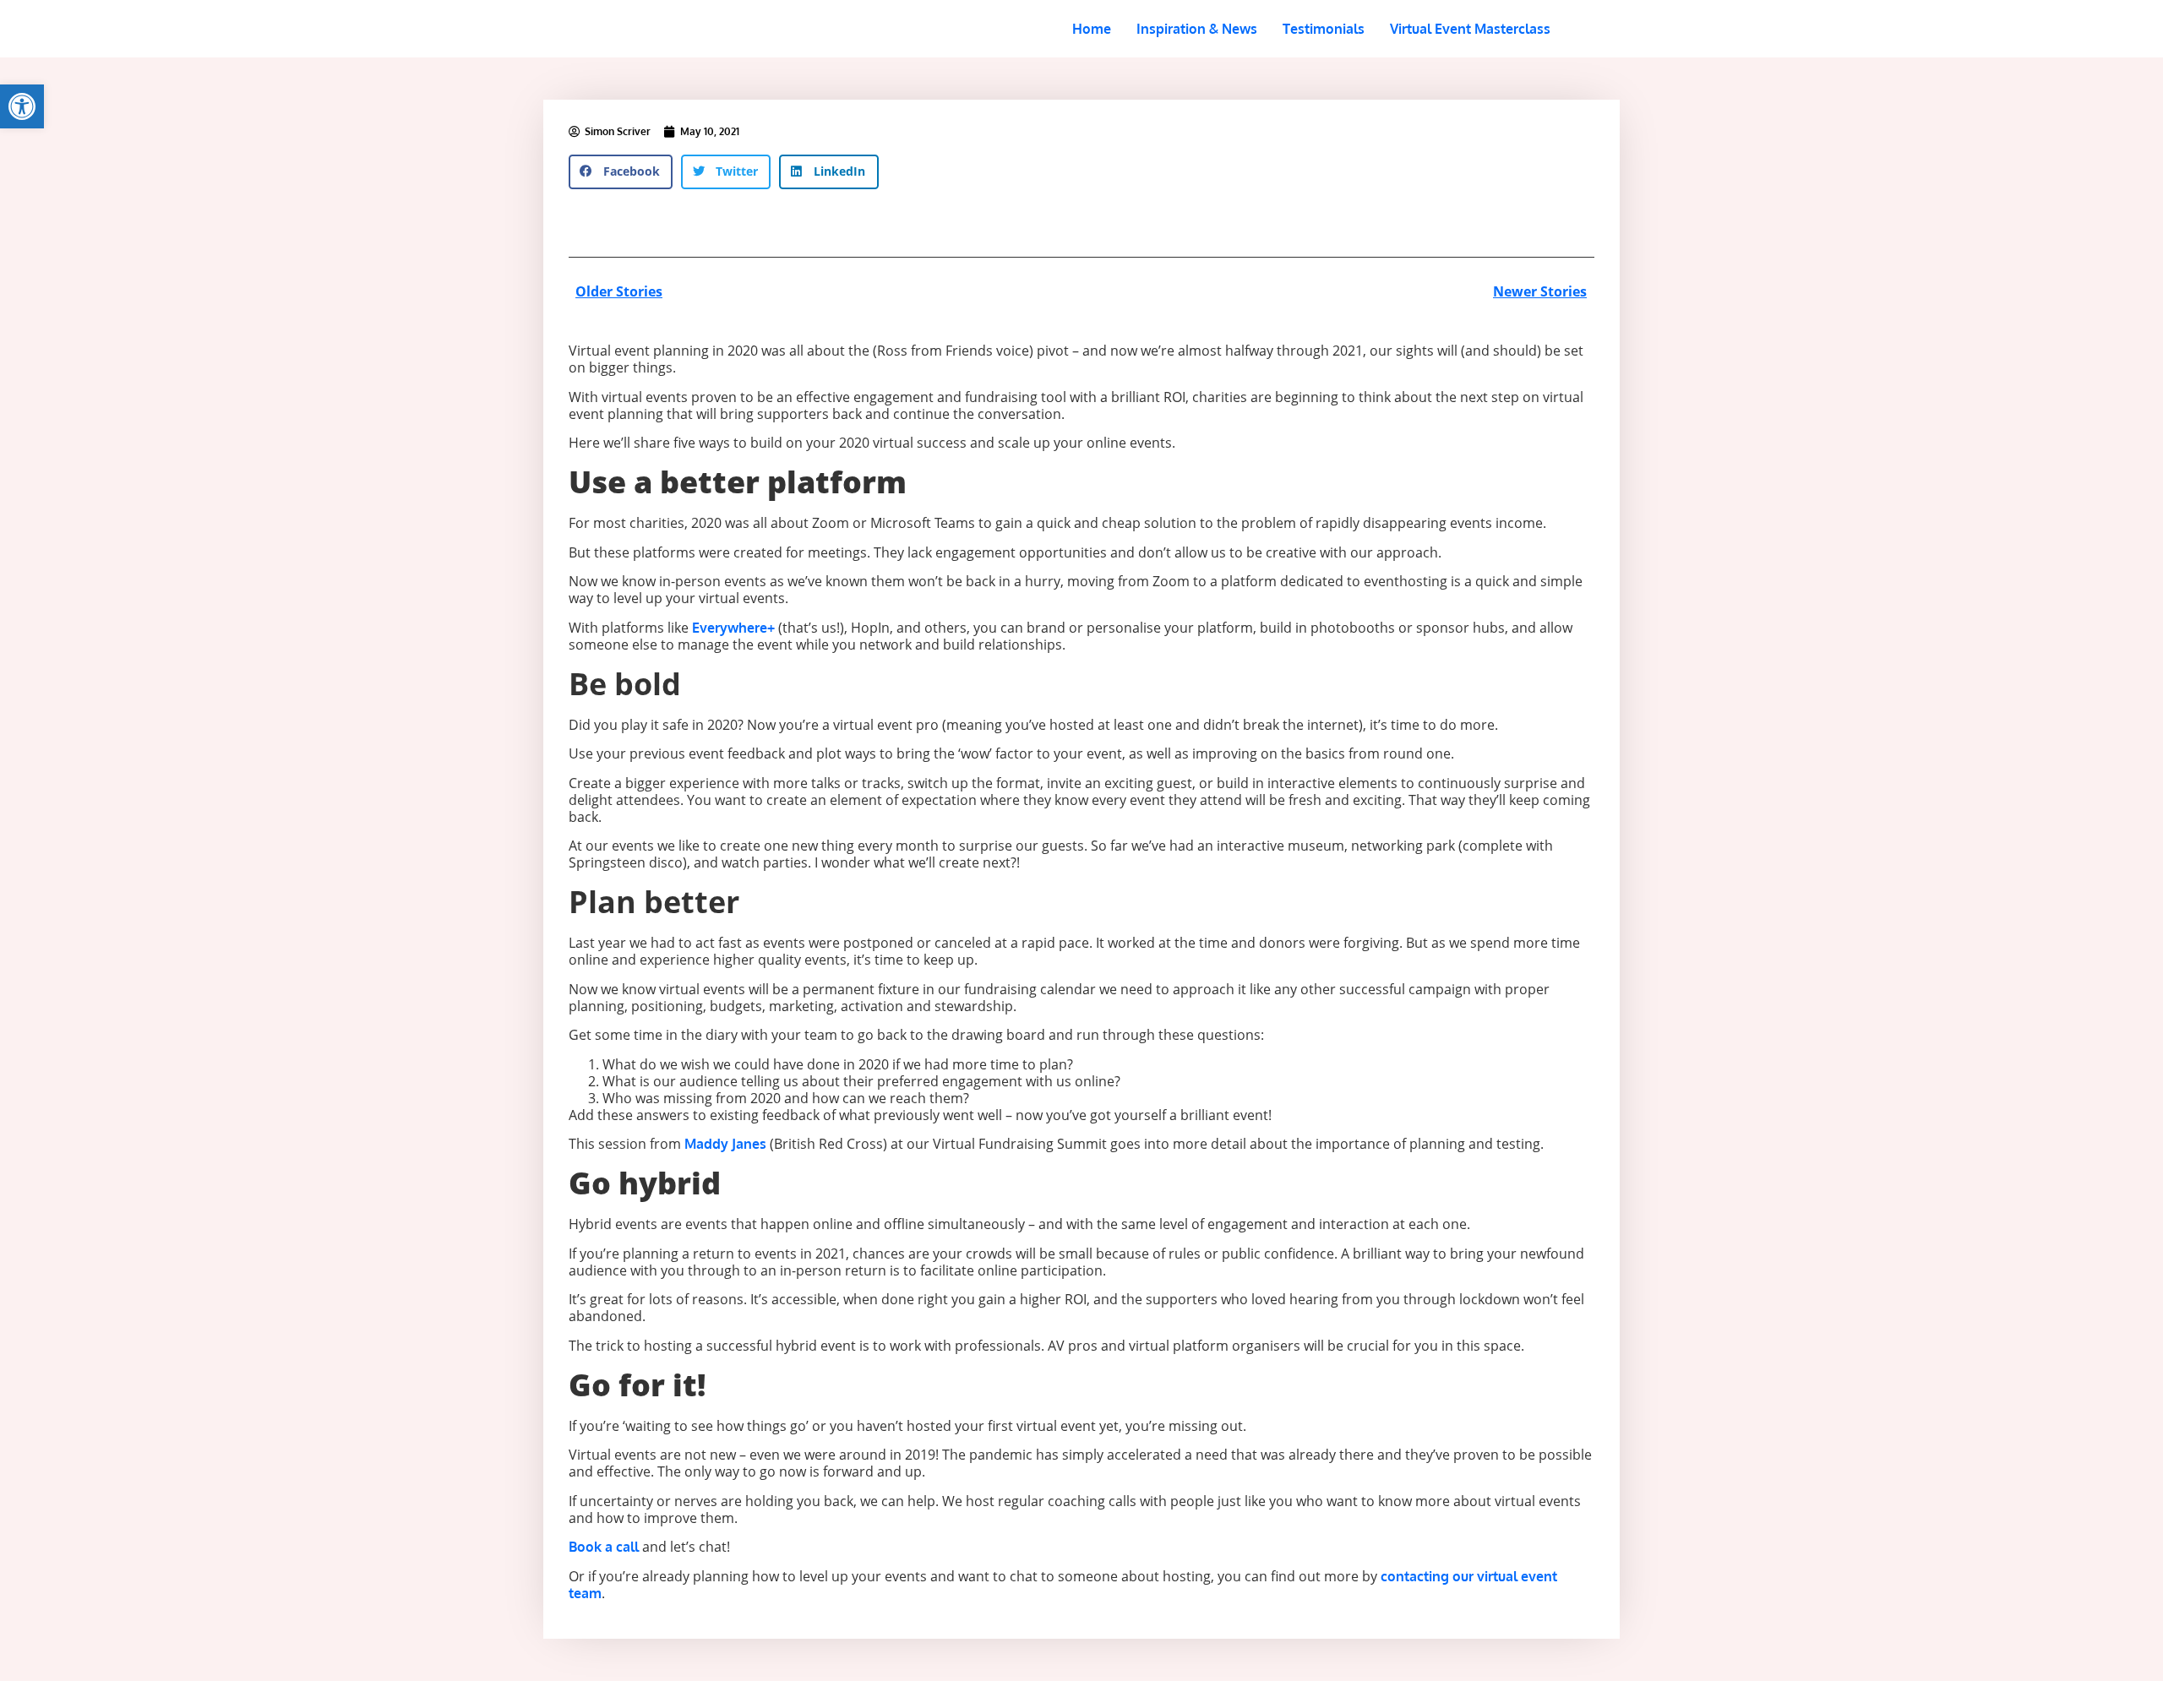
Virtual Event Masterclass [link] (1470, 29)
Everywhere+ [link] (733, 628)
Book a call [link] (605, 1547)
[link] (22, 106)
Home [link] (1092, 29)
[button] (621, 172)
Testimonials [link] (1324, 29)
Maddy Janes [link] (725, 1144)
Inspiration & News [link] (1197, 29)
